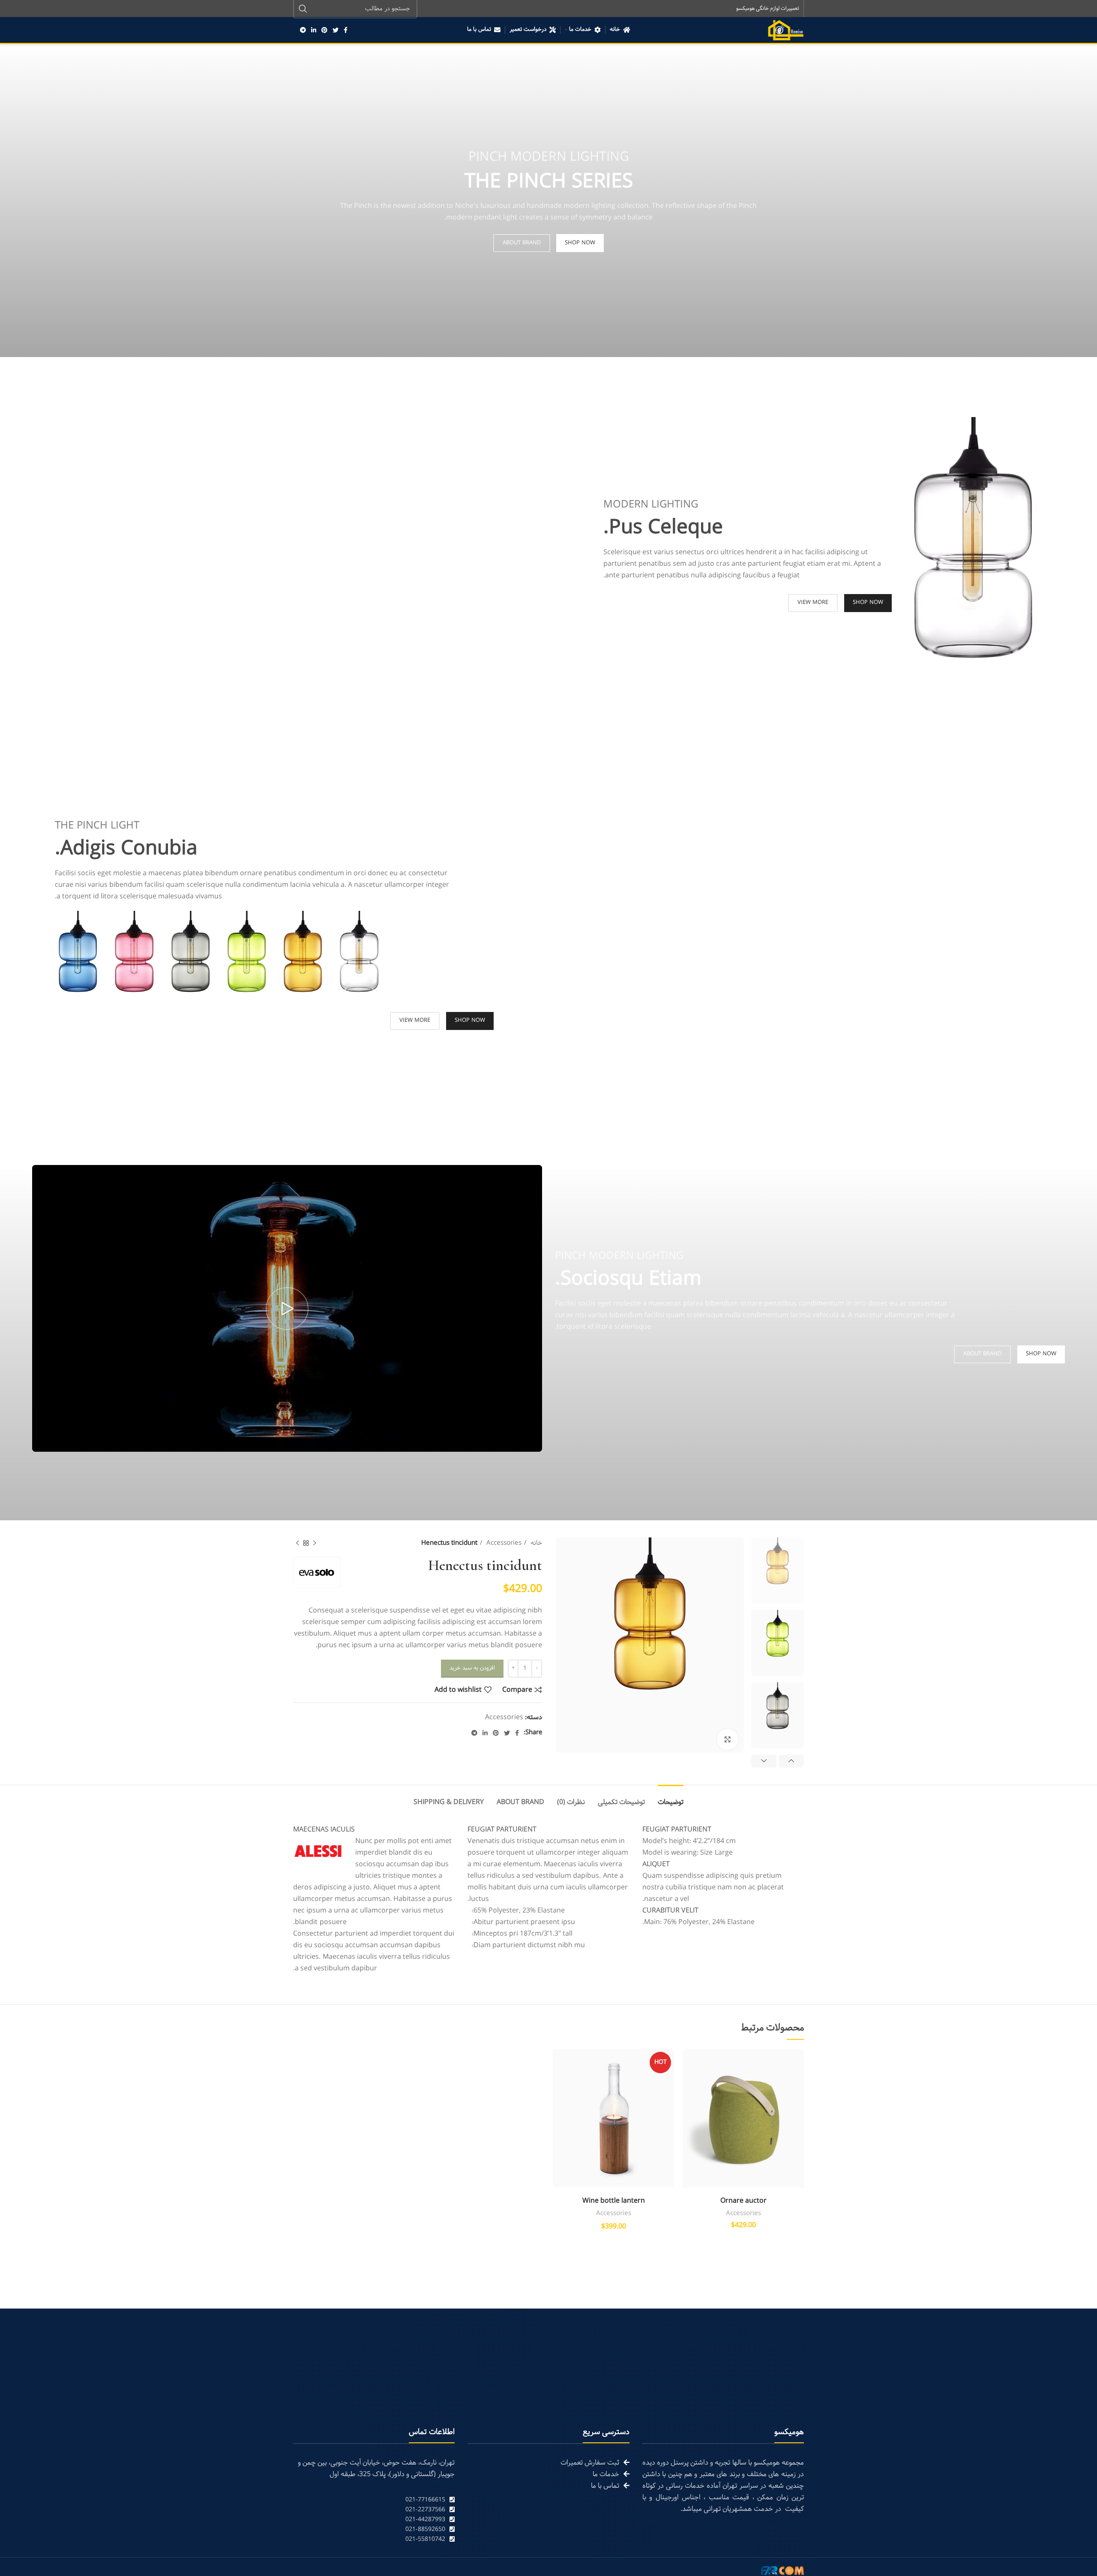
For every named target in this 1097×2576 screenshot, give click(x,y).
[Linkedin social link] (314, 30)
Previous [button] (791, 1761)
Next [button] (764, 1761)
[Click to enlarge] (728, 1739)
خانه (535, 1543)
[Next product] (297, 1543)
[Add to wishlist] (689, 2063)
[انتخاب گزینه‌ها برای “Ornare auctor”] (689, 2082)
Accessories (503, 1543)
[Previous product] (315, 1543)
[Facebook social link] (346, 30)
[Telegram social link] (303, 30)
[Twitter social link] (336, 30)
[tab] (671, 1798)
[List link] (374, 2500)
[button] (559, 2082)
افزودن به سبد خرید (472, 1668)
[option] (778, 1570)
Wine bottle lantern (614, 2201)
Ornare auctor (743, 2201)
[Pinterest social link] (324, 30)
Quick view (689, 2101)
